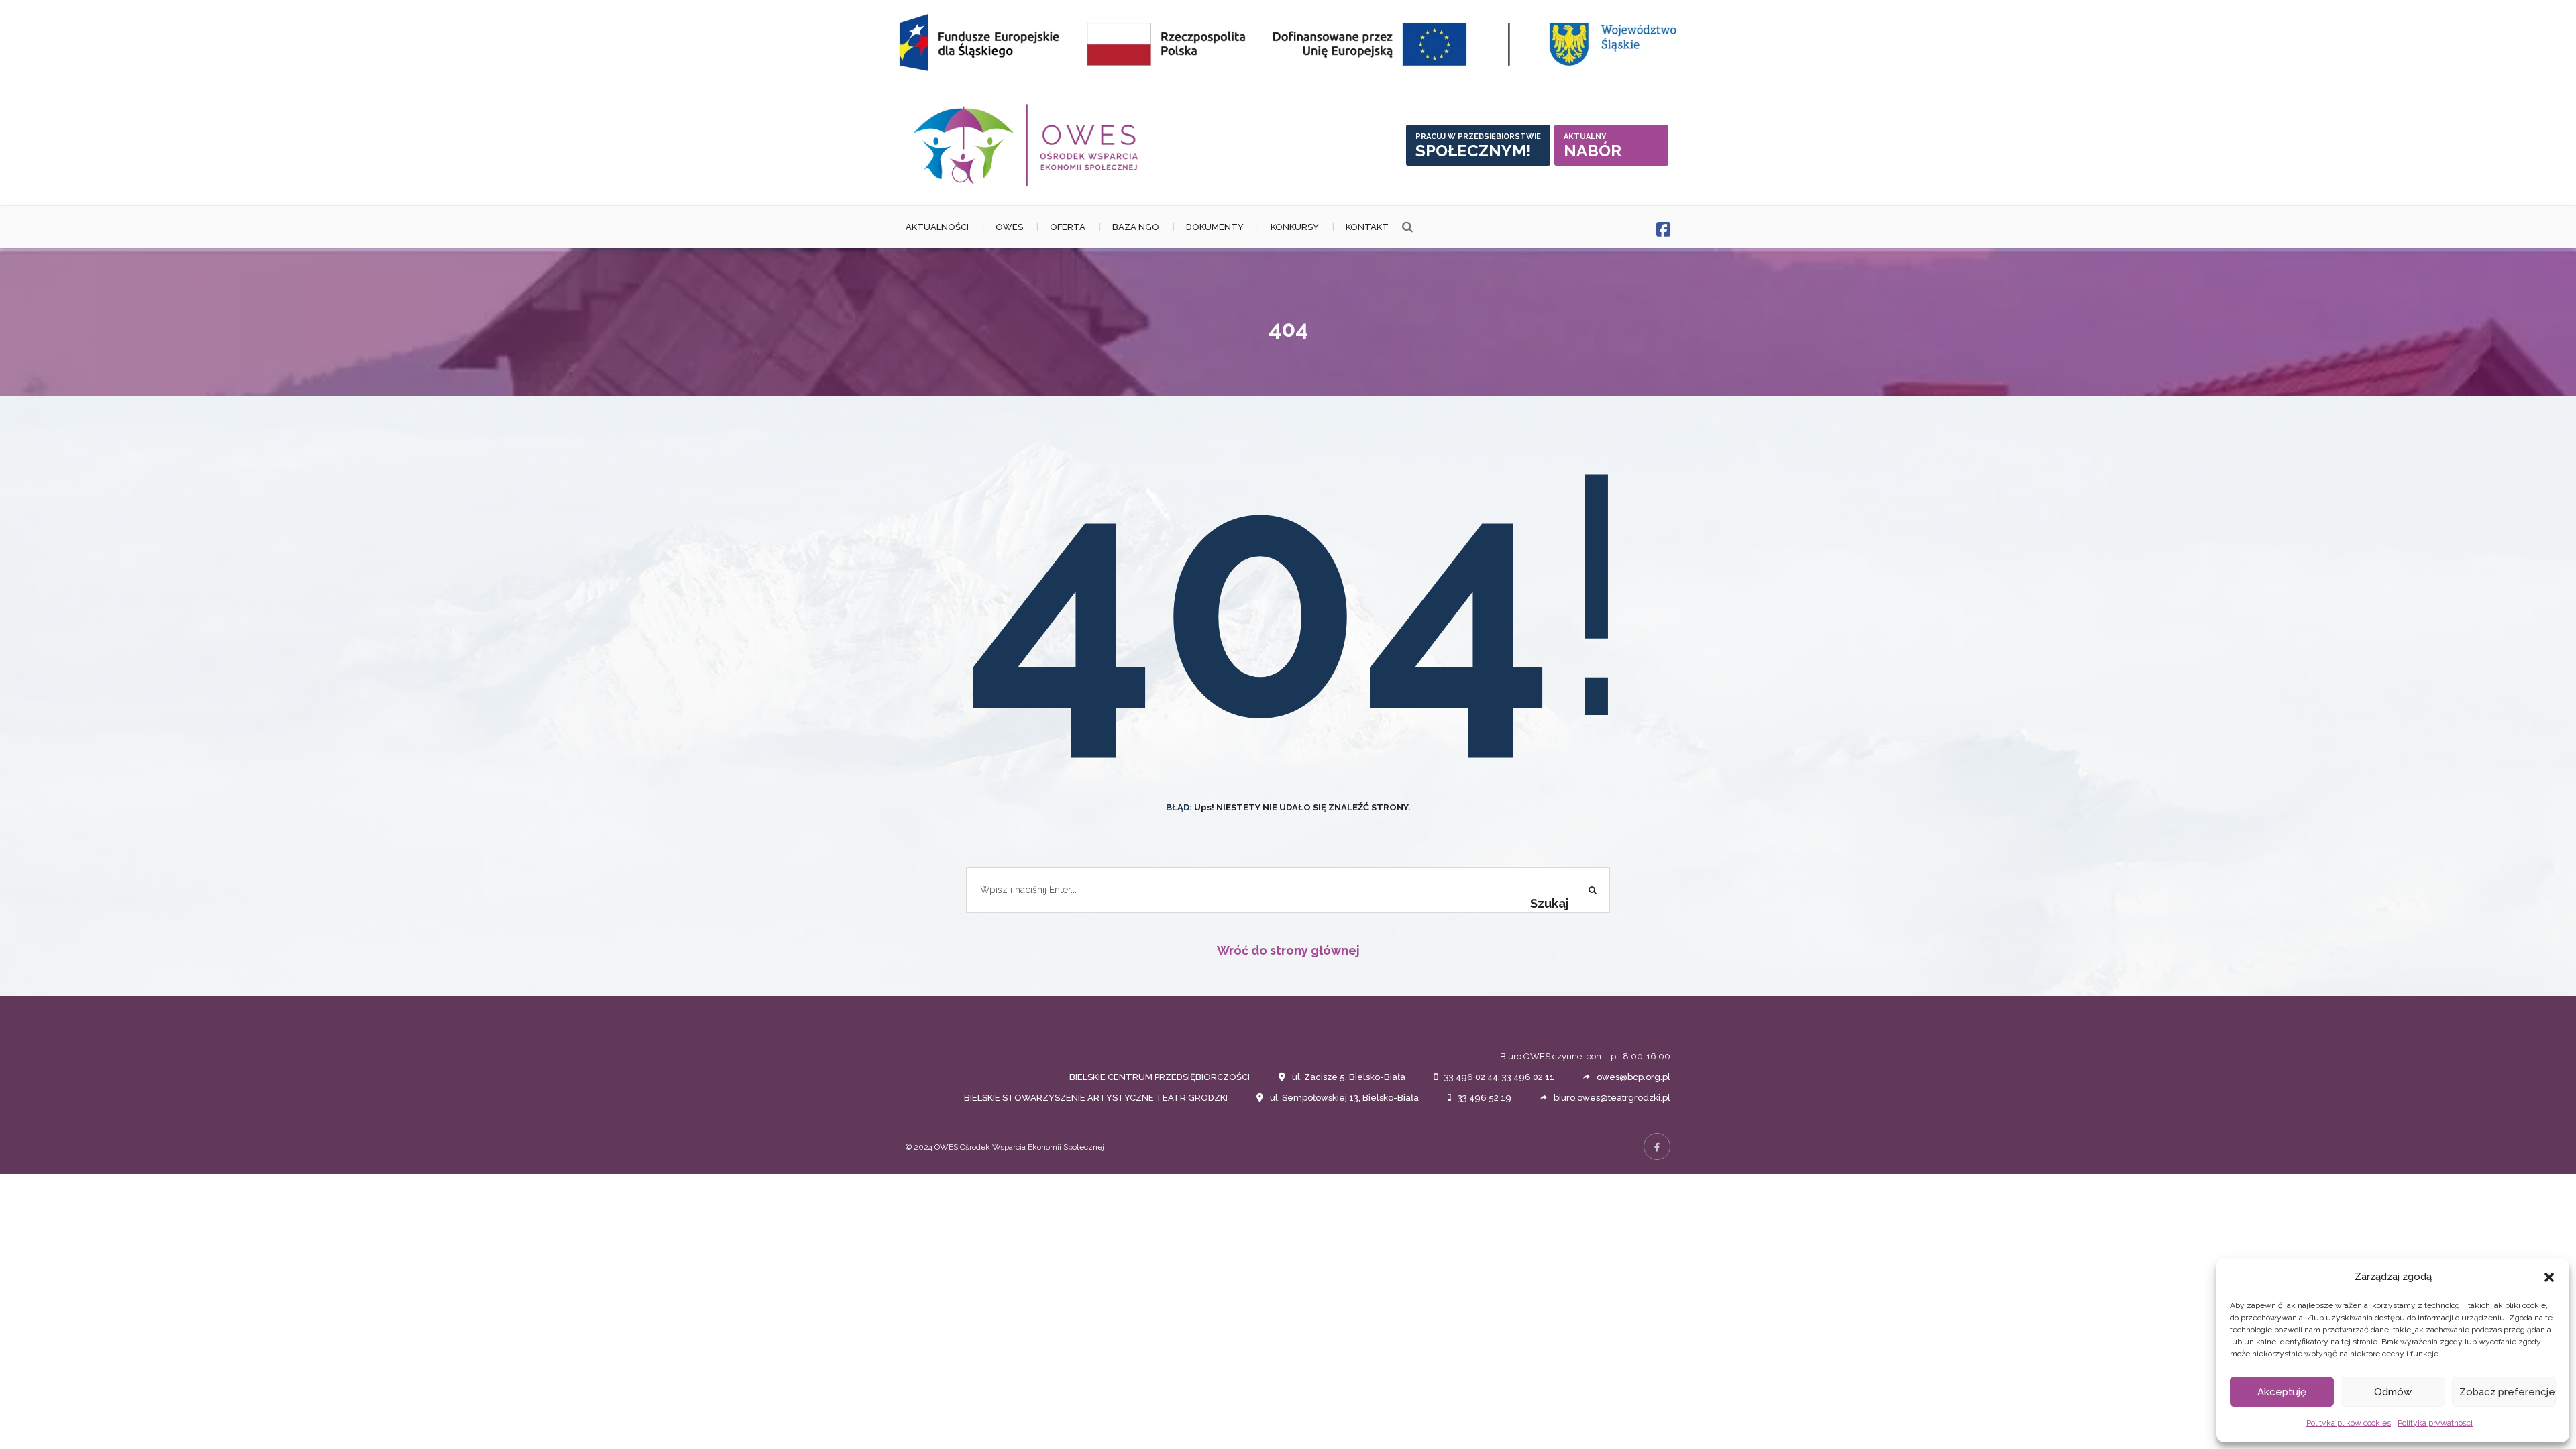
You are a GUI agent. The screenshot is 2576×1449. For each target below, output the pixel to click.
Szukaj (1550, 903)
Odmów (2393, 1392)
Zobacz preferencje (2507, 1392)
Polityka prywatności (2435, 1423)
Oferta (1068, 227)
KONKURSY (1295, 227)
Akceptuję (2282, 1392)
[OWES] (1026, 145)
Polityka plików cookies (2349, 1423)
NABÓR (1593, 146)
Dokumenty (1215, 227)
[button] (2549, 1277)
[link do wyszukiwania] (1407, 227)
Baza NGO (1136, 227)
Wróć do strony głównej (1288, 950)
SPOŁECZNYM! (1478, 146)
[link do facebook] (1663, 230)
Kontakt (1367, 227)
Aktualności (937, 227)
